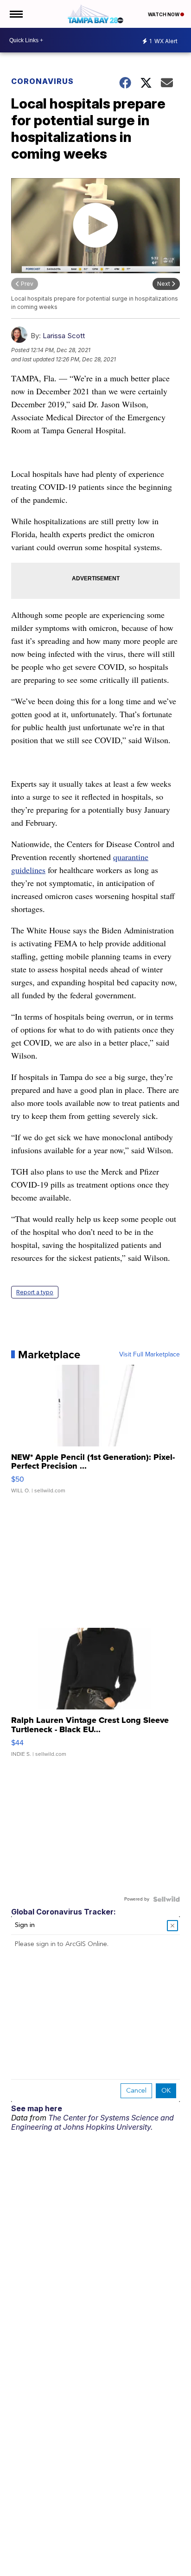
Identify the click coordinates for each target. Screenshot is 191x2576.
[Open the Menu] (16, 14)
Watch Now (164, 14)
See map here (37, 2108)
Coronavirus (42, 81)
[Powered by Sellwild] (166, 1899)
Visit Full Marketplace (150, 1355)
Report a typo (35, 1292)
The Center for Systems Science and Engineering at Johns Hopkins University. (92, 2122)
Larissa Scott (64, 336)
